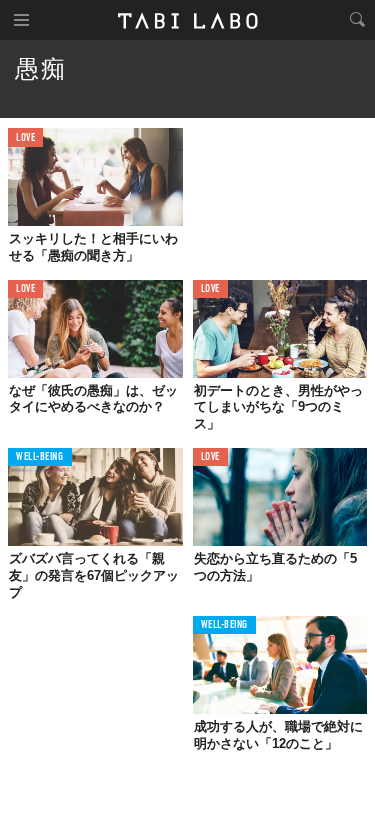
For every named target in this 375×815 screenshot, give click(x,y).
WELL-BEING (40, 457)
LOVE (25, 138)
